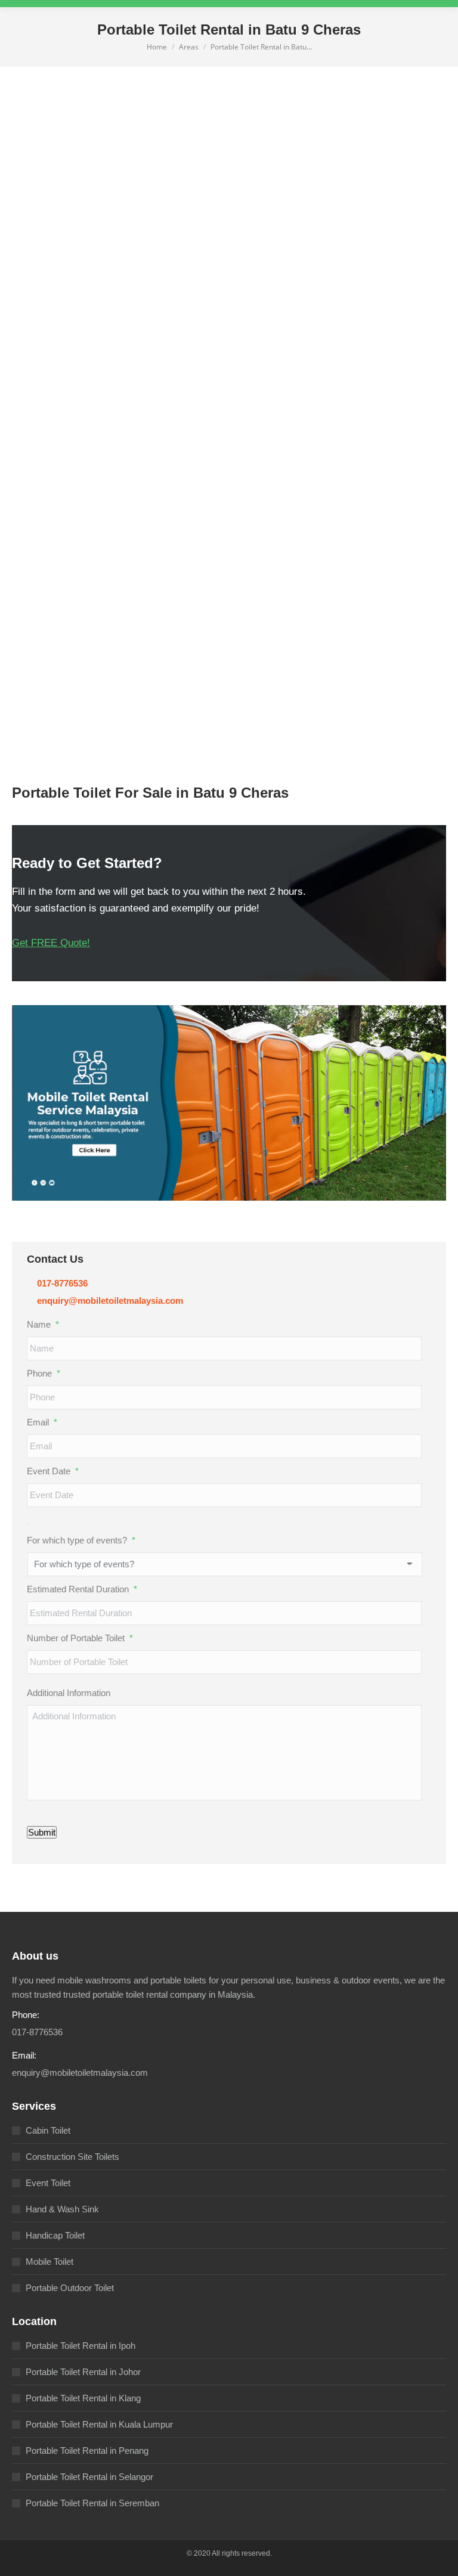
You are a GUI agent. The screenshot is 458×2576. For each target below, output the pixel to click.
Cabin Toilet (48, 2130)
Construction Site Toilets (72, 2157)
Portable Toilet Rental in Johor (83, 2372)
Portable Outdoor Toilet (70, 2288)
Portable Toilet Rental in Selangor (89, 2477)
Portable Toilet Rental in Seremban (92, 2503)
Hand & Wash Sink (62, 2209)
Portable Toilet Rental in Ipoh (81, 2346)
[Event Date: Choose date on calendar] (28, 1523)
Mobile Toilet (49, 2262)
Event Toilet (48, 2183)
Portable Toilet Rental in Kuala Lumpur (99, 2424)
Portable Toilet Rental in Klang (83, 2398)
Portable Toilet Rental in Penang (87, 2451)
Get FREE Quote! (51, 943)
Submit (42, 1832)
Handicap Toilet (55, 2235)
